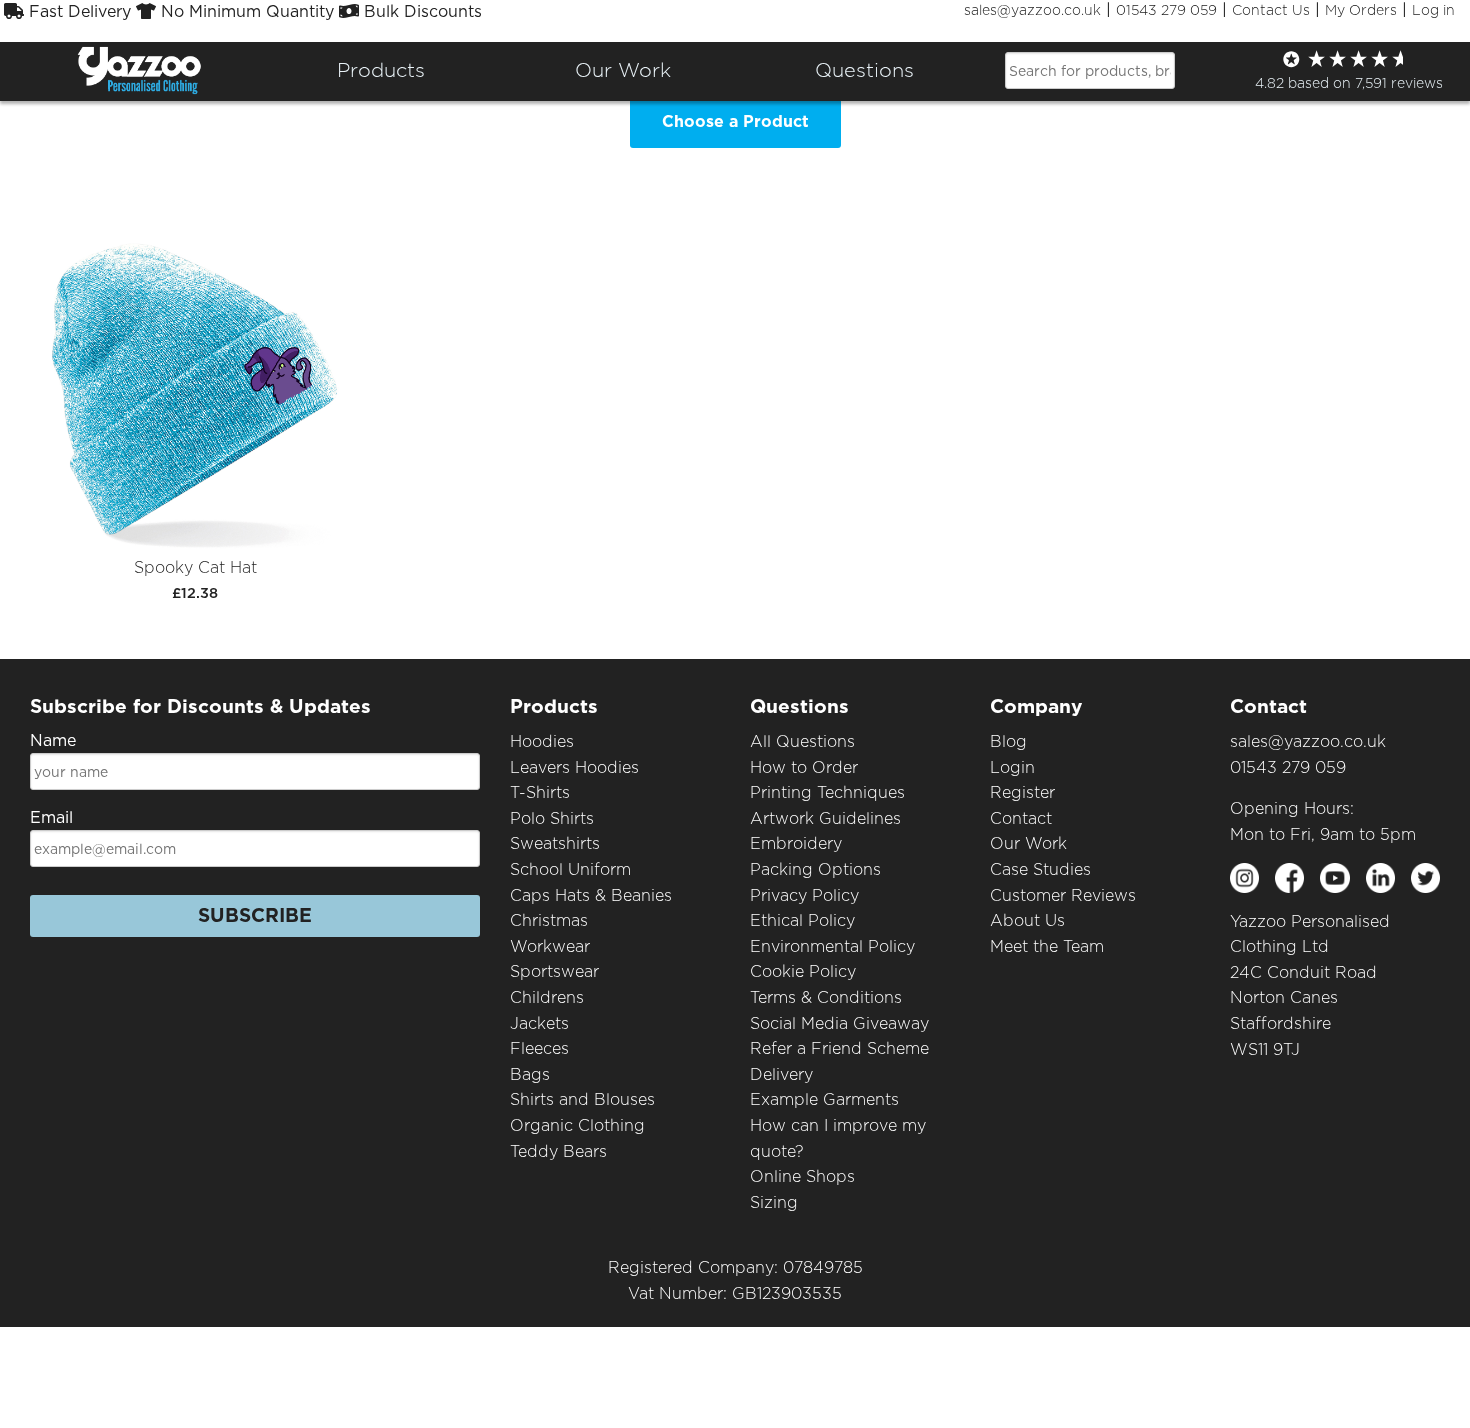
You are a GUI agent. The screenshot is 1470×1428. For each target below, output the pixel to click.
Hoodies (542, 741)
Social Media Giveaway (839, 1023)
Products (381, 70)
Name (53, 740)
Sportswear (554, 971)
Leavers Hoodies (574, 767)
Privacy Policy (804, 895)
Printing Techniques (827, 792)
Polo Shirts (552, 818)
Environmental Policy (832, 946)
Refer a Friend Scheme (839, 1048)
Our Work (1028, 843)
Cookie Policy (803, 971)
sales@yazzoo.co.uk (1032, 10)
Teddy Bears (558, 1151)
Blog (1008, 741)
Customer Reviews (1063, 895)
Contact (1021, 818)
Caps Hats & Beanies (591, 895)
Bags (530, 1074)
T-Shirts (540, 792)
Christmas (549, 920)
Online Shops (802, 1176)
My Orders (1361, 10)
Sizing (774, 1202)
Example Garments (824, 1099)
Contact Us (1271, 10)
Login (1012, 767)
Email (51, 817)
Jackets (539, 1023)
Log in (1433, 10)
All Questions (802, 741)
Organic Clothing (577, 1125)
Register (1022, 792)
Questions (864, 70)
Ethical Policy (802, 920)
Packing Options (815, 869)
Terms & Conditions (826, 997)
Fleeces (539, 1048)
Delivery (781, 1074)
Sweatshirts (555, 843)
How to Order (804, 767)
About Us (1027, 920)
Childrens (547, 997)
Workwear (550, 946)
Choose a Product (735, 121)
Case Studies (1040, 869)
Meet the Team (1047, 946)
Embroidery (796, 843)
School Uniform (570, 869)
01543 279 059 (1166, 10)
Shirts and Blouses (582, 1099)
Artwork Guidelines (825, 818)
